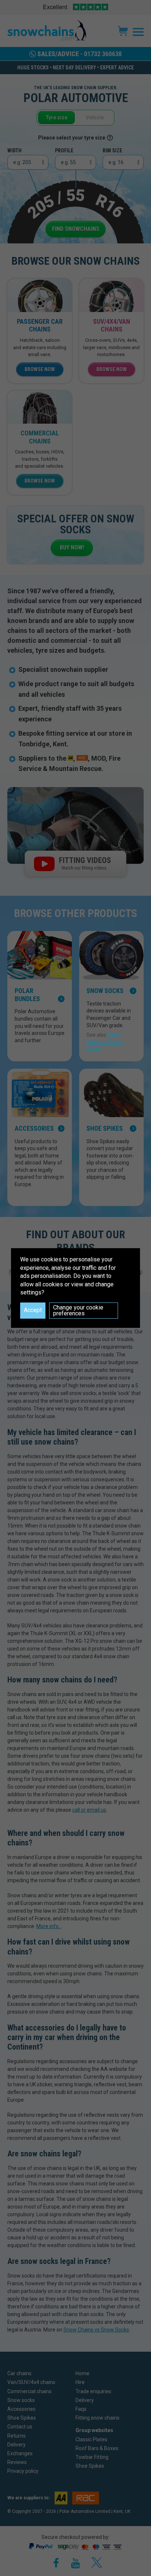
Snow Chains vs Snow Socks (105, 1042)
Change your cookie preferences (78, 1310)
